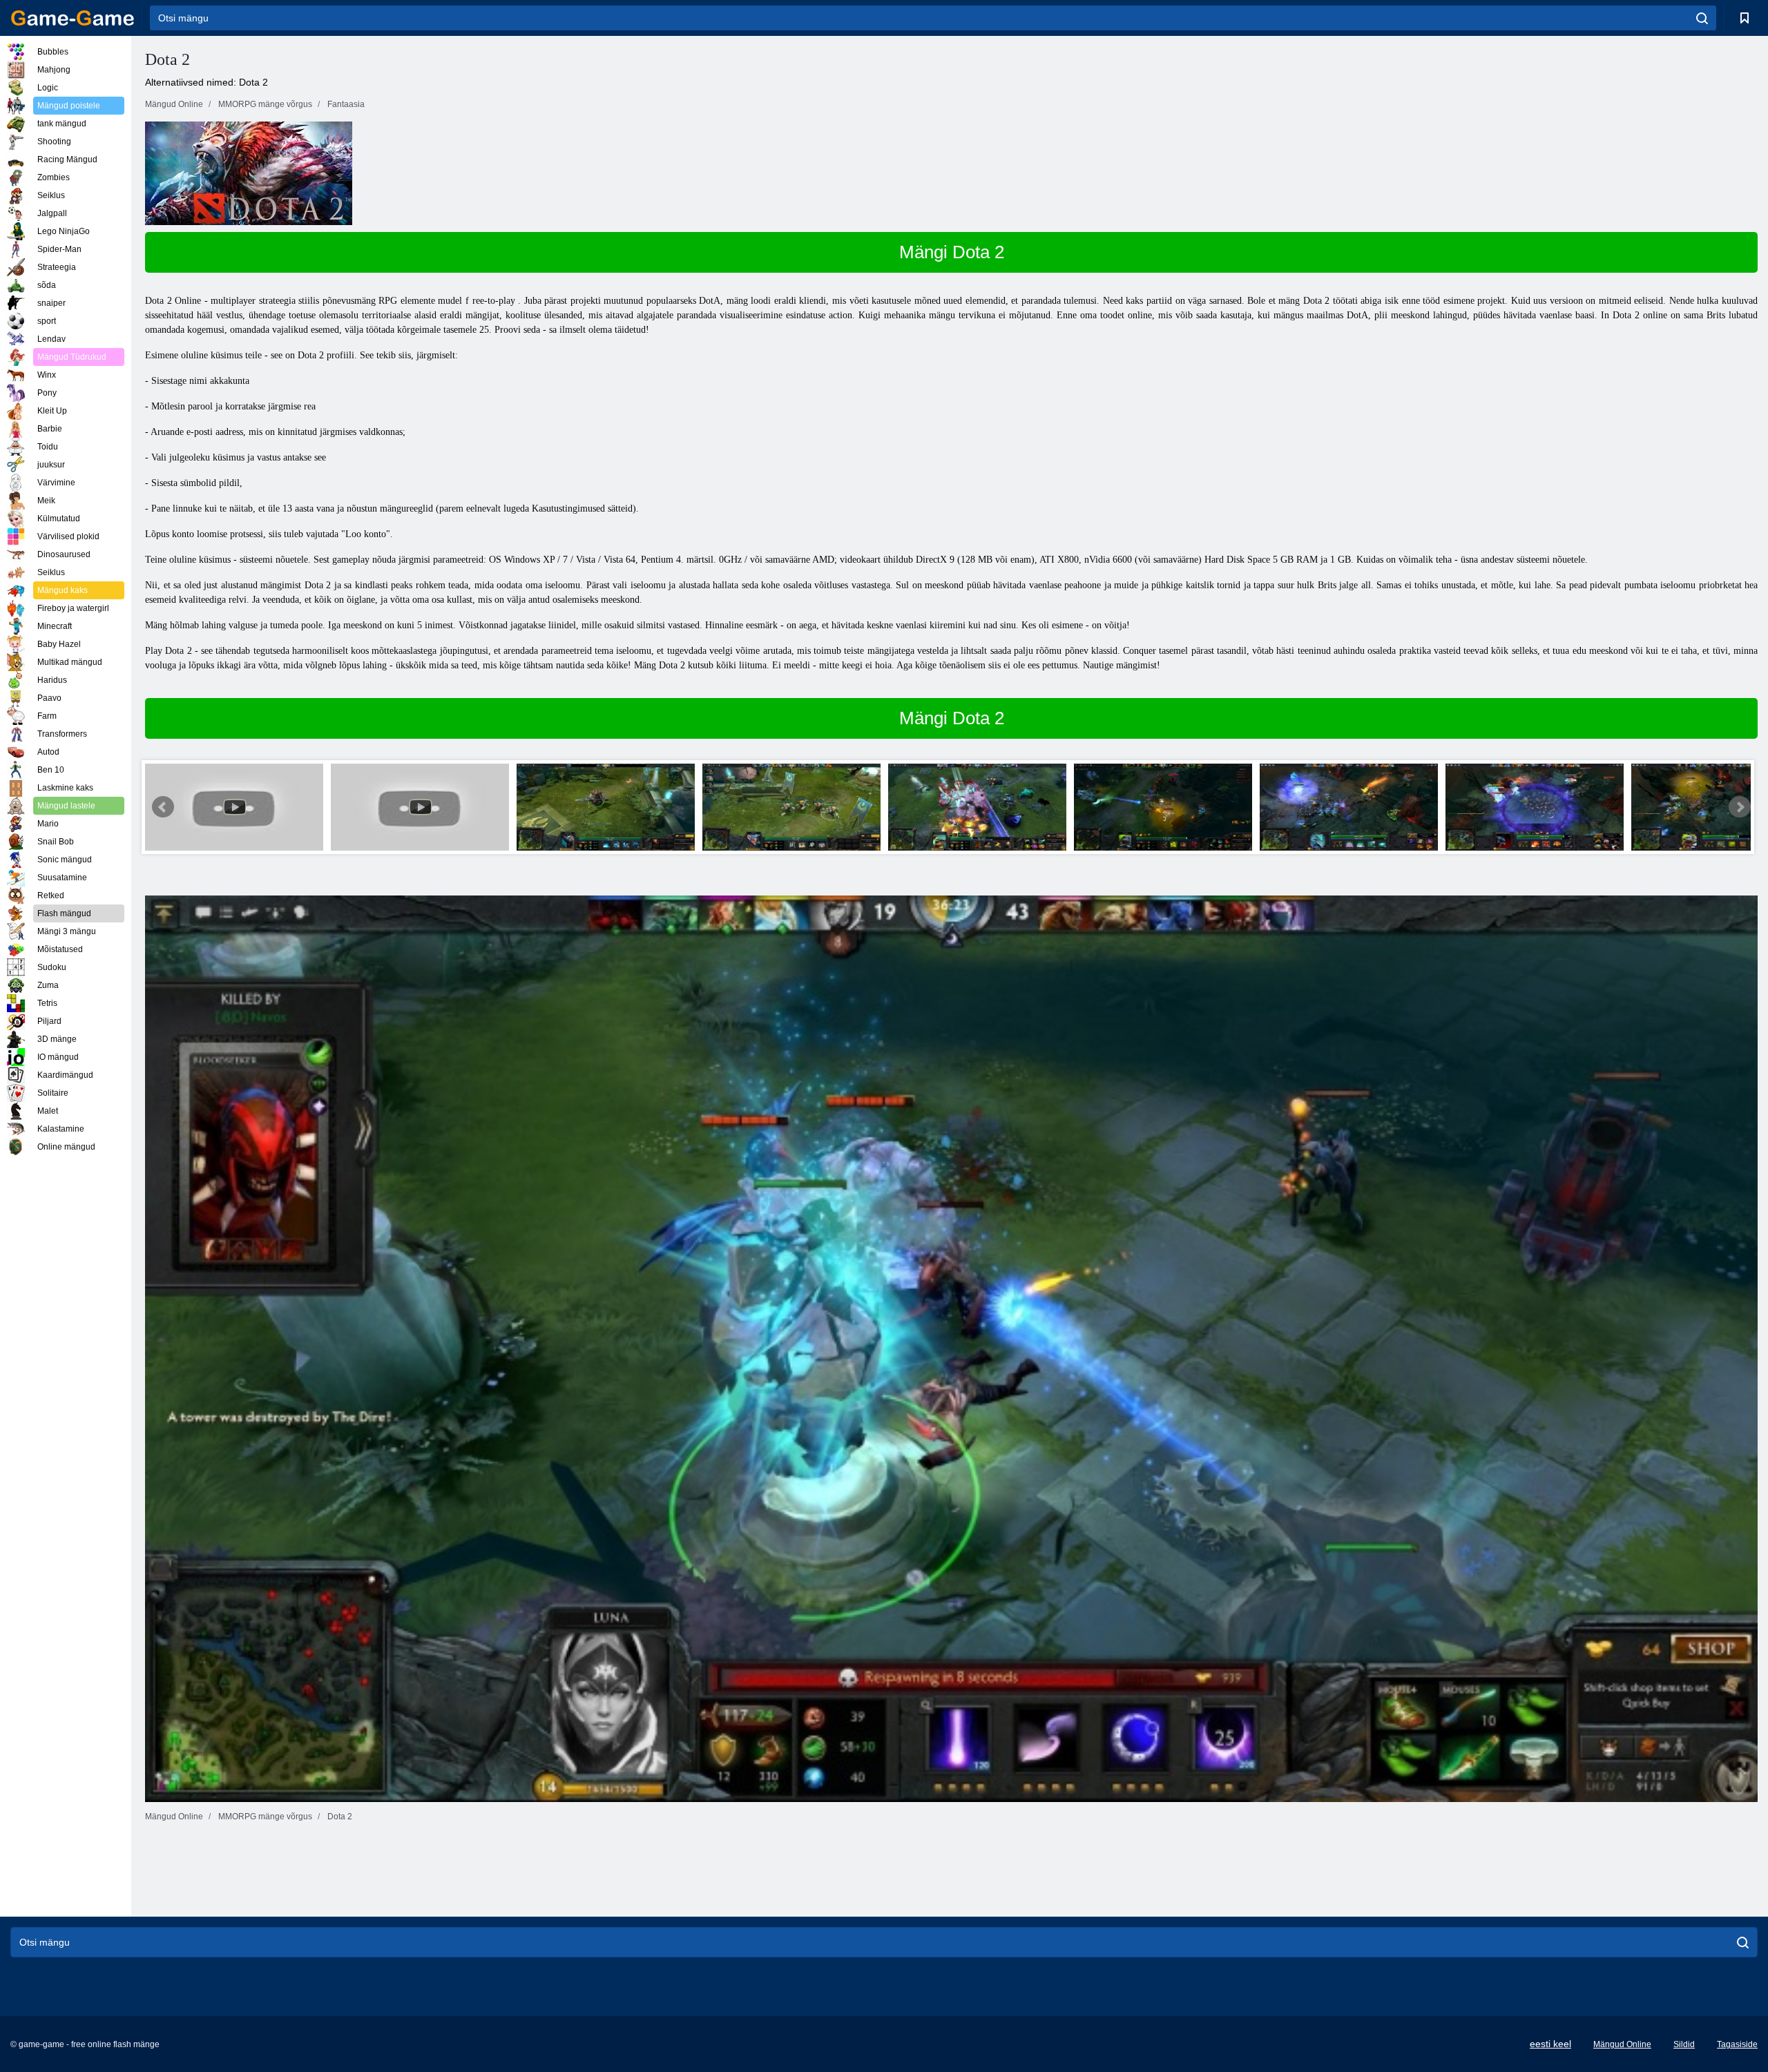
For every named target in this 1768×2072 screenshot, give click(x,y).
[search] (1702, 18)
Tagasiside (1737, 2044)
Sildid (1684, 2044)
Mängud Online (1622, 2044)
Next (1740, 807)
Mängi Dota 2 (952, 252)
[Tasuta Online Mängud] (73, 18)
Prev (163, 807)
